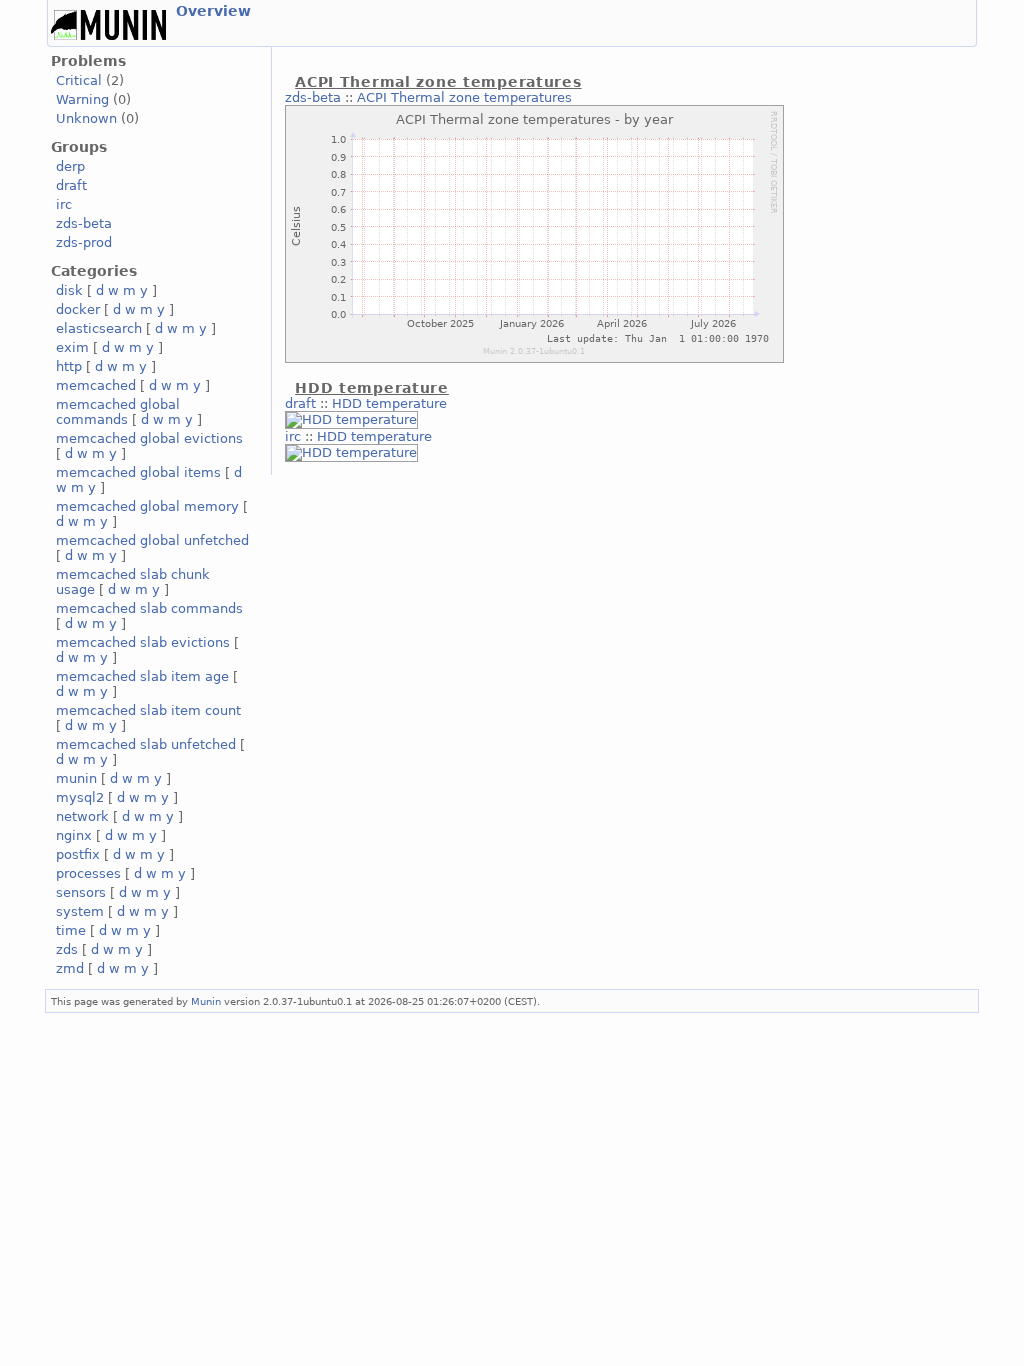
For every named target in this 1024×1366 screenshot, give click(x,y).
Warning (82, 99)
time (71, 930)
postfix (78, 854)
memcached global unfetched (152, 540)
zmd (70, 968)
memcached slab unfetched (146, 744)
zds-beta (84, 223)
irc (64, 204)
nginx (74, 835)
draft (71, 185)
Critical (79, 80)
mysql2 (80, 797)
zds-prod (84, 242)
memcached (96, 385)
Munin (206, 1001)
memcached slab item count (148, 710)
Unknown (86, 118)
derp (70, 166)
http (69, 366)
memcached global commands (118, 412)
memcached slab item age (142, 676)
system (80, 911)
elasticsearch (99, 328)
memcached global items (138, 472)
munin (76, 778)
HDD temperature (389, 403)
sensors (81, 892)
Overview (213, 11)
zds (67, 949)
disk (69, 290)
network (82, 816)
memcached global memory (147, 506)
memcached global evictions (149, 438)
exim (72, 347)
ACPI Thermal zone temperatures (464, 97)
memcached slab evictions (143, 642)
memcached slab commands (149, 608)
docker (78, 309)
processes (88, 873)
